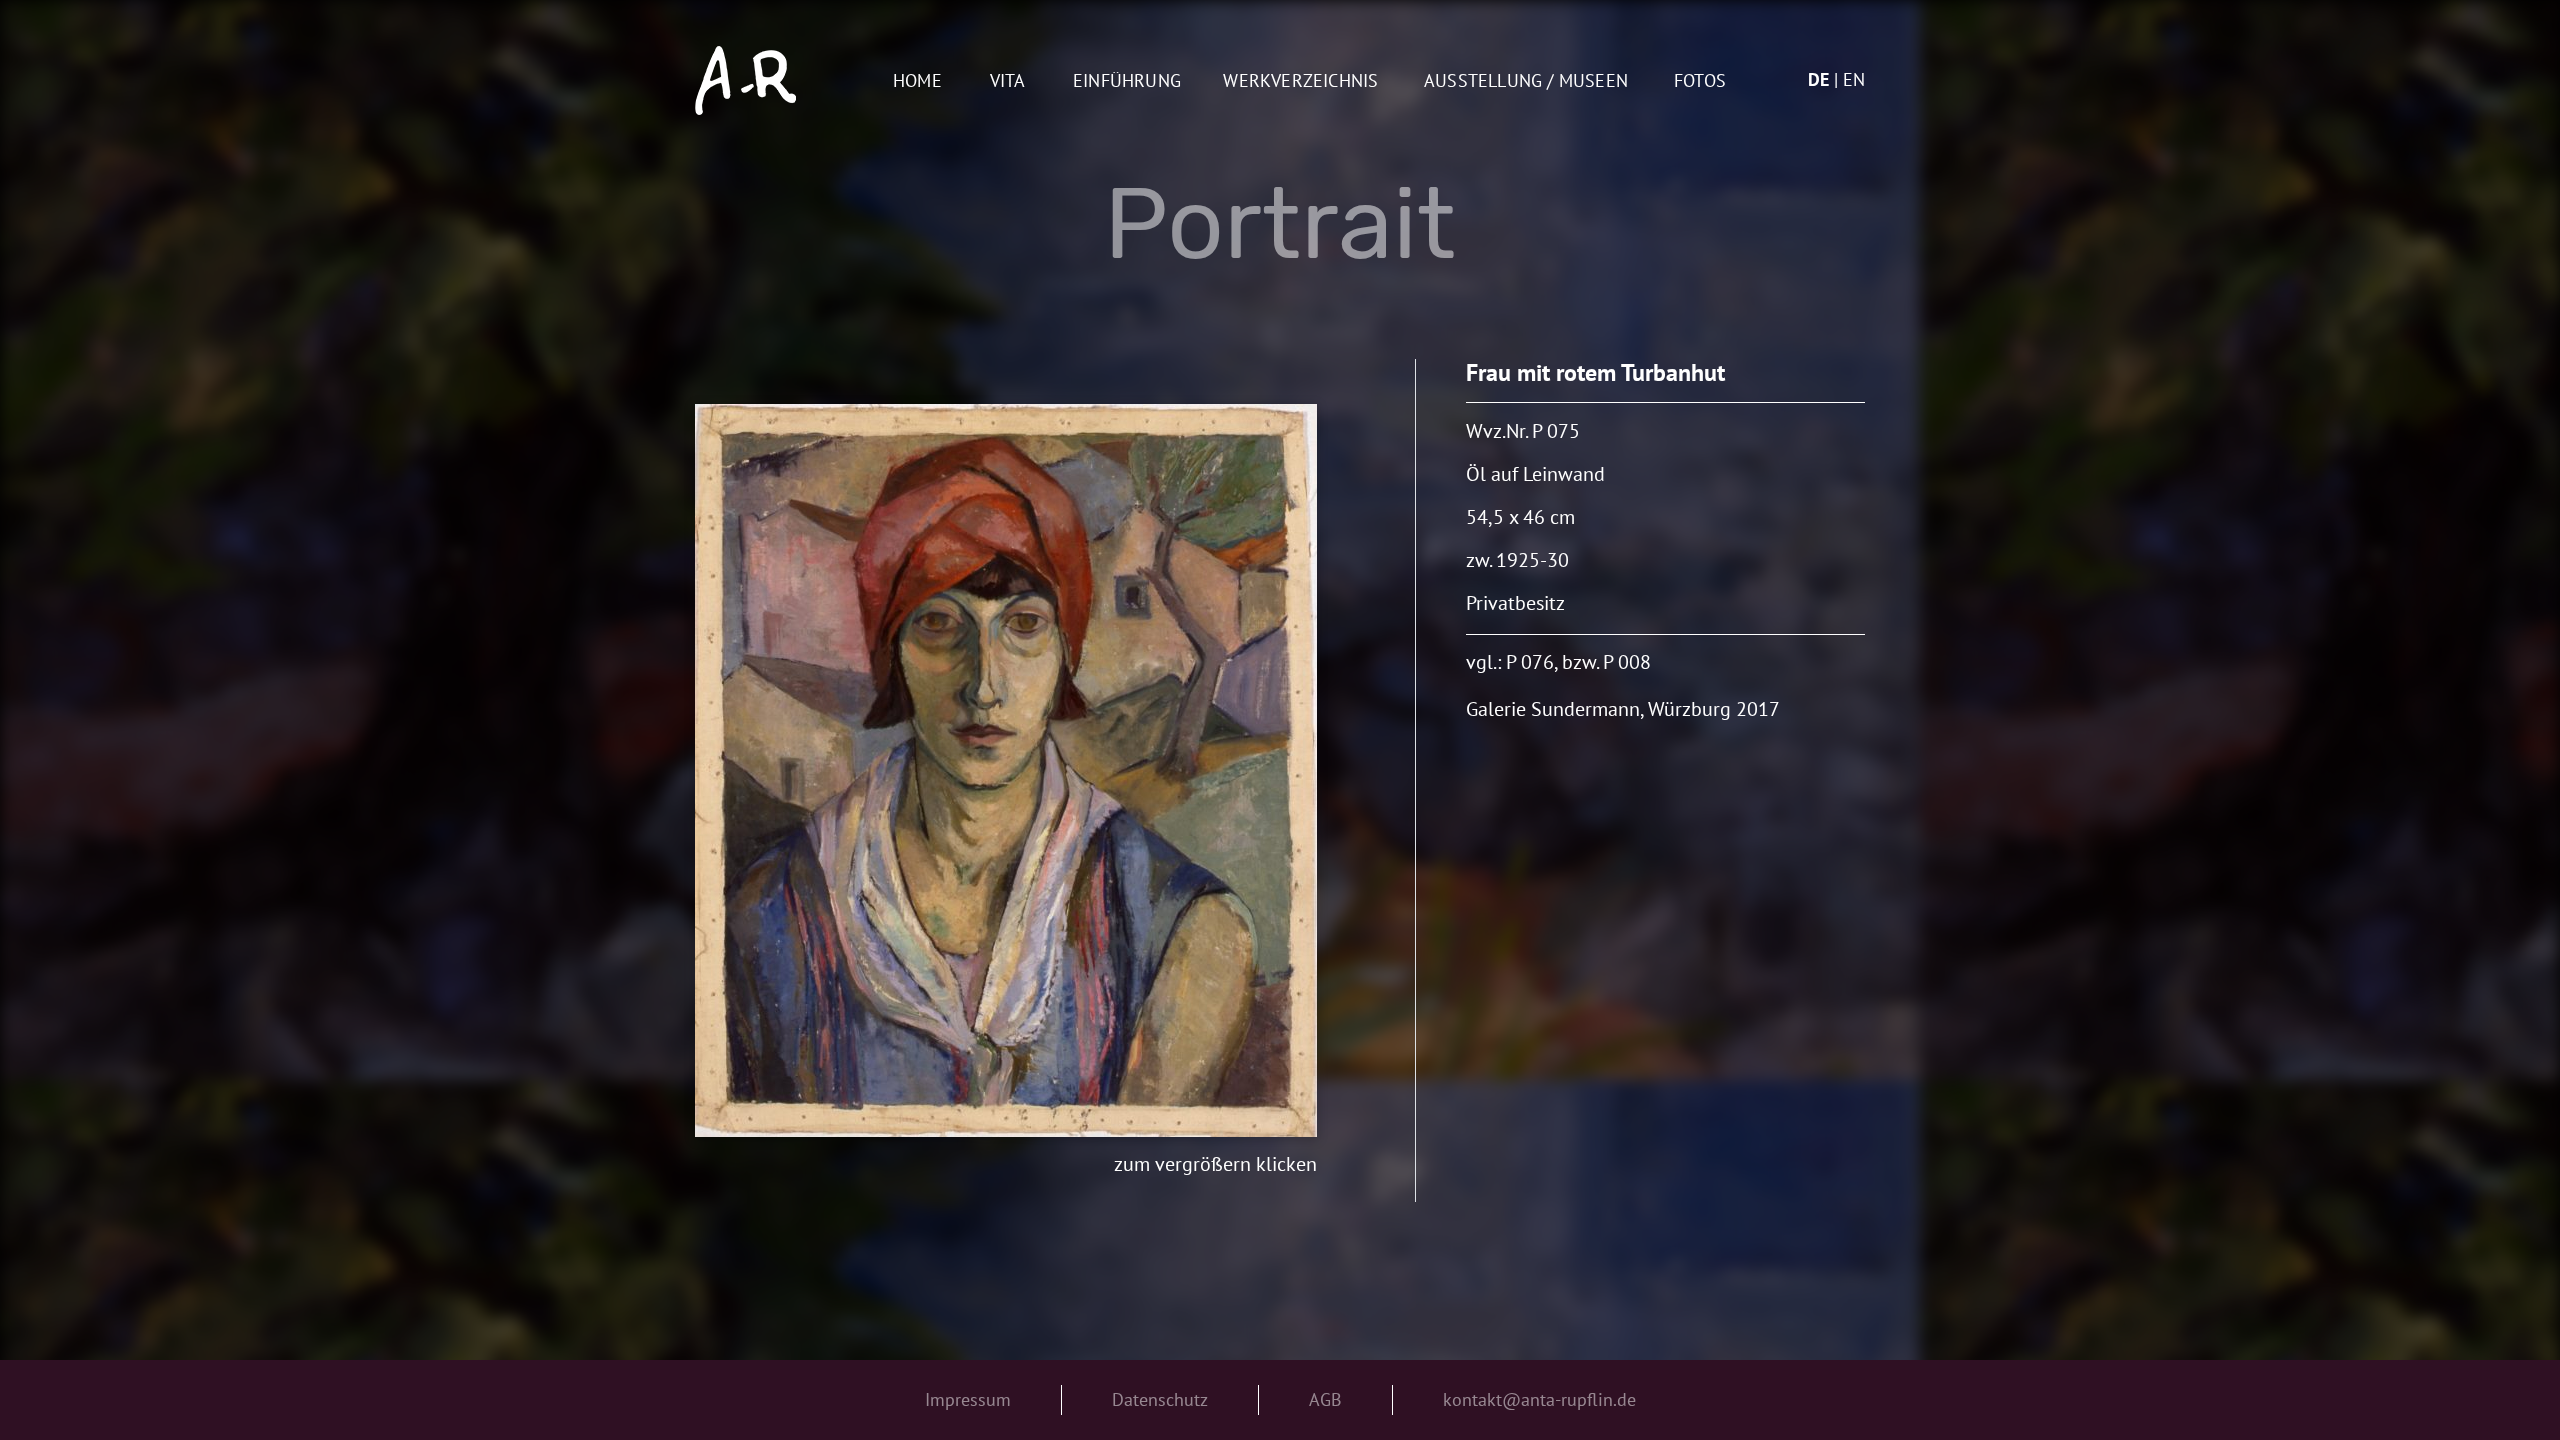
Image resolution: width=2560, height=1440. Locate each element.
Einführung (1127, 81)
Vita (1008, 81)
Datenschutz (1160, 1399)
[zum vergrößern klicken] (1006, 770)
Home (917, 81)
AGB (1325, 1399)
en (1854, 79)
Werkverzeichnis (1300, 81)
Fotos (1700, 81)
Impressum (968, 1399)
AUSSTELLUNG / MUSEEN (1526, 81)
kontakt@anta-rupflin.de (1539, 1399)
